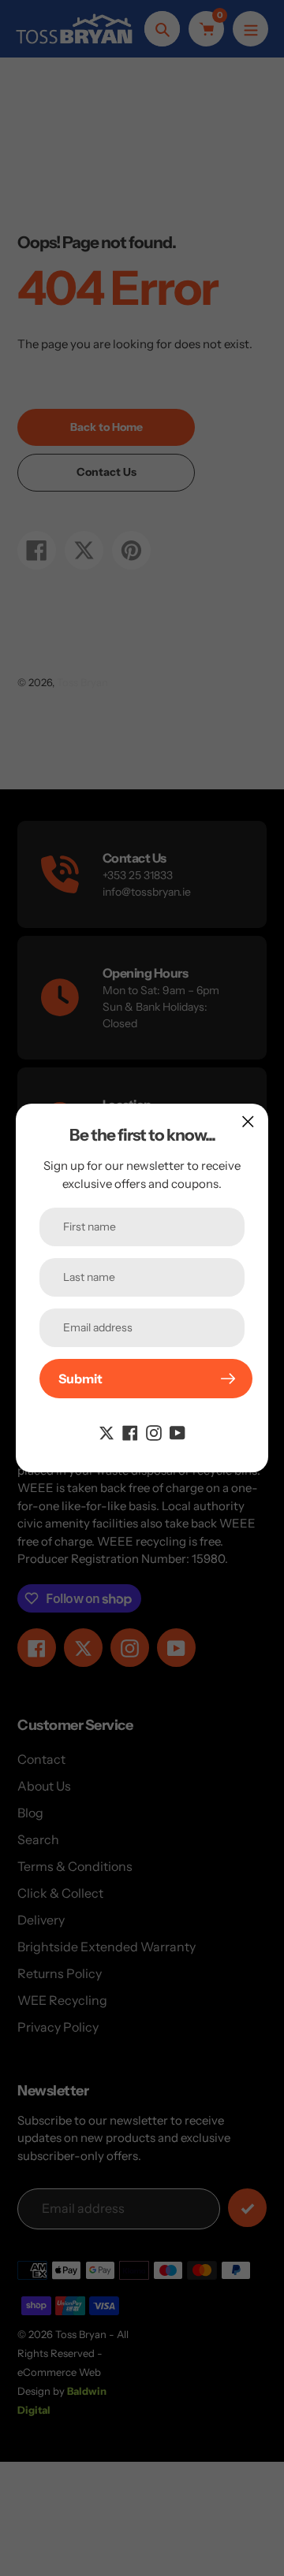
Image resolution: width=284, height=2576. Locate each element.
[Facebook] (130, 1431)
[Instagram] (154, 1431)
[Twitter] (106, 1431)
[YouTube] (177, 1431)
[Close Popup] (248, 1121)
